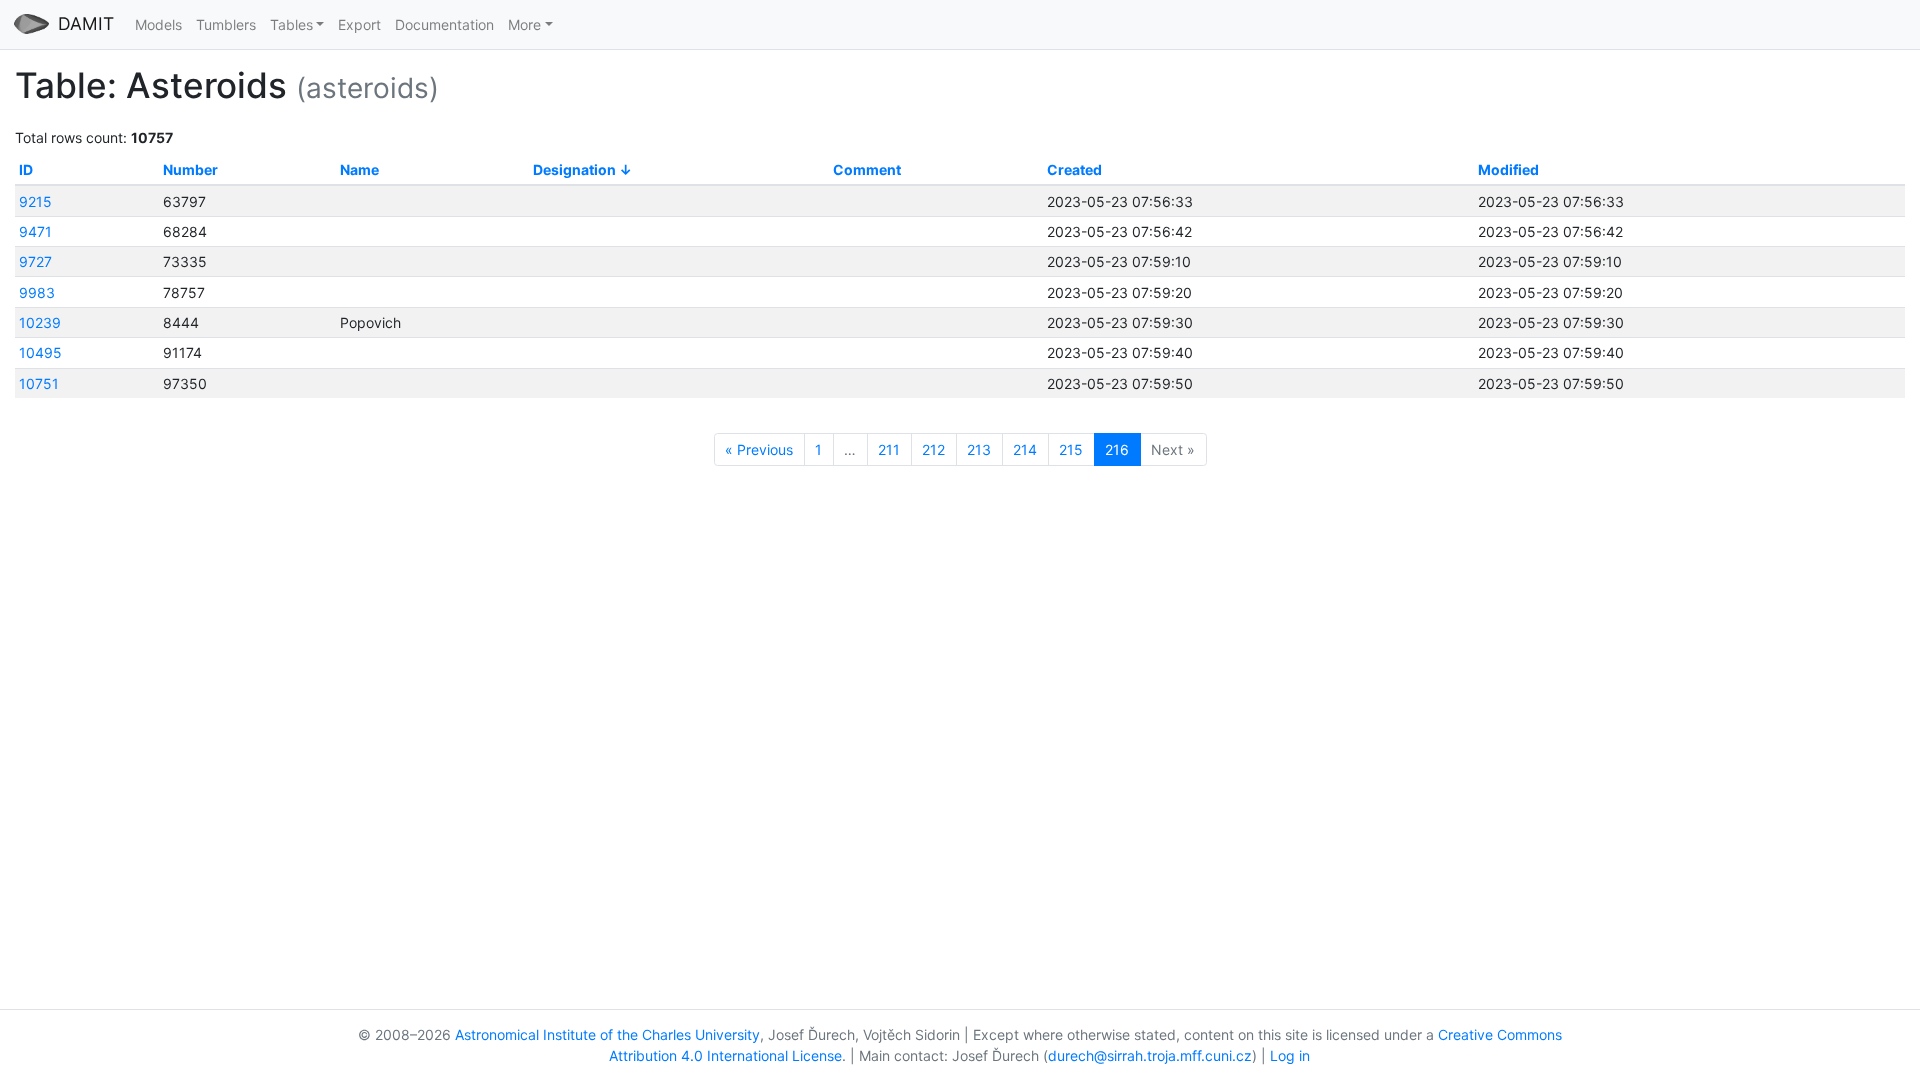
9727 (35, 261)
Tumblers (226, 24)
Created (1074, 169)
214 (1025, 449)
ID (26, 169)
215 (1071, 449)
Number (190, 169)
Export (359, 24)
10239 (40, 322)
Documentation (444, 24)
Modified (1508, 169)
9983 (37, 292)
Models (158, 24)
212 (933, 449)
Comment (867, 169)
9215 (35, 201)
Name (359, 169)
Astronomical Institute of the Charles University (607, 1034)
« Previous (759, 449)
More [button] (524, 24)
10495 (40, 352)
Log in (1290, 1055)
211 (889, 449)
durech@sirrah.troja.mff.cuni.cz (1150, 1055)
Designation (574, 169)
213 (979, 449)
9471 (35, 231)
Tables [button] (291, 24)
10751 (39, 383)
